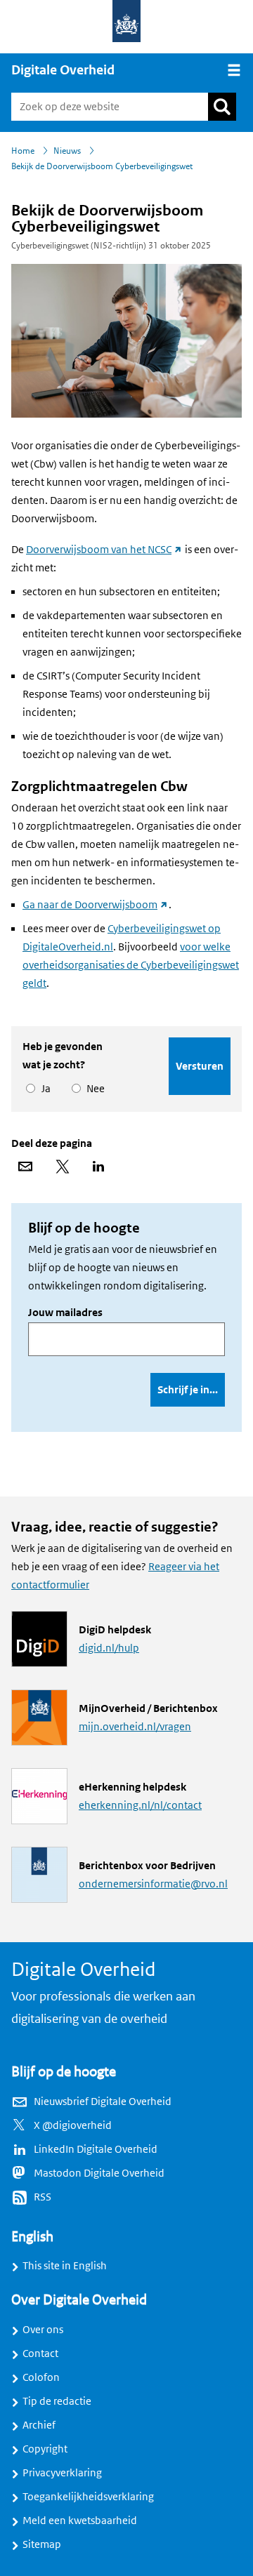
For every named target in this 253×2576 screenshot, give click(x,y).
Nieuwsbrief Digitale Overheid (103, 2102)
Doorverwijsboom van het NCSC (104, 550)
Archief (39, 2425)
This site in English (65, 2266)
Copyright (45, 2449)
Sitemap (42, 2544)
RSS (43, 2197)
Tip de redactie (57, 2401)
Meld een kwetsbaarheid (80, 2521)
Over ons (43, 2330)
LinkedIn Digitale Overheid (96, 2149)
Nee (93, 1089)
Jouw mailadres (65, 1313)
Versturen (200, 1066)
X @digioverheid (73, 2125)
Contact (40, 2353)
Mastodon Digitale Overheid (99, 2173)
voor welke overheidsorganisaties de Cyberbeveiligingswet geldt (131, 965)
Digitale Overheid (63, 70)
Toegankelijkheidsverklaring (88, 2497)
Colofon (41, 2377)
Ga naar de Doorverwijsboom (96, 905)
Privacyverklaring (62, 2473)
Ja (44, 1089)
